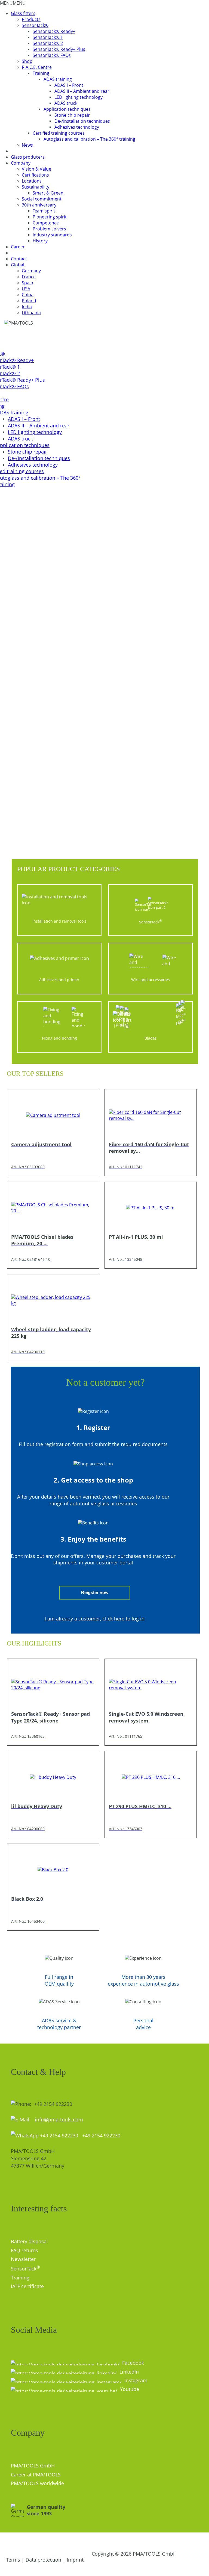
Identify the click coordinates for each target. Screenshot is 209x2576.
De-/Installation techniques (82, 121)
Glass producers (28, 157)
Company (21, 163)
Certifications (35, 175)
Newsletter (23, 2259)
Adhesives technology (77, 127)
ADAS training (58, 79)
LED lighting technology (79, 97)
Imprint (75, 2560)
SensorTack (25, 2269)
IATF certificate (27, 2286)
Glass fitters (23, 13)
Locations (32, 181)
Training (41, 73)
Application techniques (67, 109)
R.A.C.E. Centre (37, 67)
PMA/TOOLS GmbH (33, 2466)
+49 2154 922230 (99, 2136)
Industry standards (52, 235)
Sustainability (36, 187)
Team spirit (44, 211)
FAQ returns (24, 2250)
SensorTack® (35, 25)
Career (18, 247)
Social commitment (42, 199)
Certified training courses (59, 133)
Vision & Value (36, 169)
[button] (13, 3)
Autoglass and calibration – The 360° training (89, 139)
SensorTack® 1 (48, 37)
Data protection (43, 2560)
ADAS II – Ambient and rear (82, 91)
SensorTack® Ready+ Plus (59, 49)
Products (31, 19)
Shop (27, 61)
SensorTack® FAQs (52, 55)
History (40, 241)
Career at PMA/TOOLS (36, 2475)
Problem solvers (49, 229)
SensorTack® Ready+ (54, 31)
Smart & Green (48, 193)
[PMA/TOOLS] (24, 323)
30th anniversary (39, 205)
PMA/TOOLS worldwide (37, 2483)
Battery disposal (29, 2241)
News (27, 145)
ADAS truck (66, 103)
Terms (13, 2560)
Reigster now (95, 1593)
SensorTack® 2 (48, 43)
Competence (46, 223)
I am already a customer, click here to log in (95, 1619)
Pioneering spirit (50, 217)
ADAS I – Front (69, 85)
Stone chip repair (72, 115)
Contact (19, 259)
